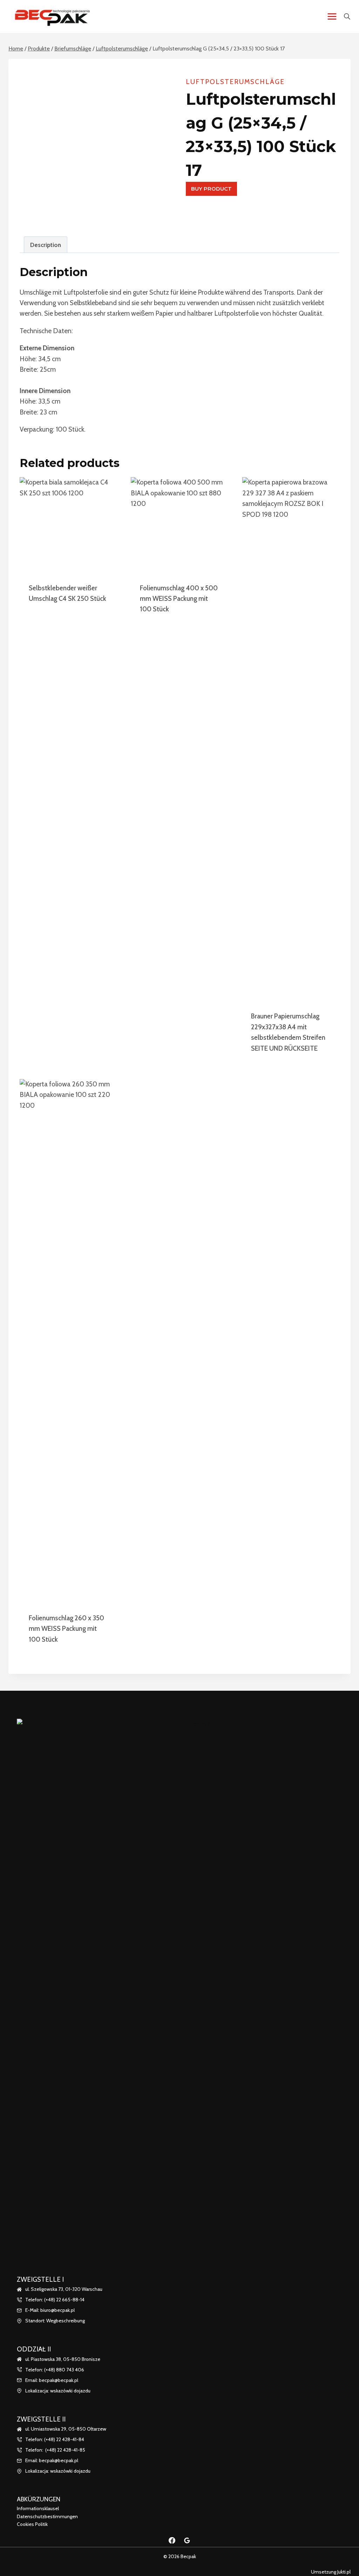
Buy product (211, 189)
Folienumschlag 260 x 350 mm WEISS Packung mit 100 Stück (66, 1629)
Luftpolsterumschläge (235, 82)
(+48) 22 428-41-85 (65, 2450)
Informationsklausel (38, 2508)
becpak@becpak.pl (59, 2380)
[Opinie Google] (187, 2540)
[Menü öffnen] (332, 16)
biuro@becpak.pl (57, 2310)
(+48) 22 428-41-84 (64, 2439)
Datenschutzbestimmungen (47, 2516)
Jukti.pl (343, 2572)
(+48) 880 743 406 (64, 2370)
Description (46, 245)
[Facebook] (172, 2540)
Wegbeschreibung (66, 2321)
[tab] (46, 245)
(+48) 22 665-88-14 (64, 2300)
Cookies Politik (32, 2524)
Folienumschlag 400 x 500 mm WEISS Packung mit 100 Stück (179, 599)
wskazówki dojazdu (70, 2391)
